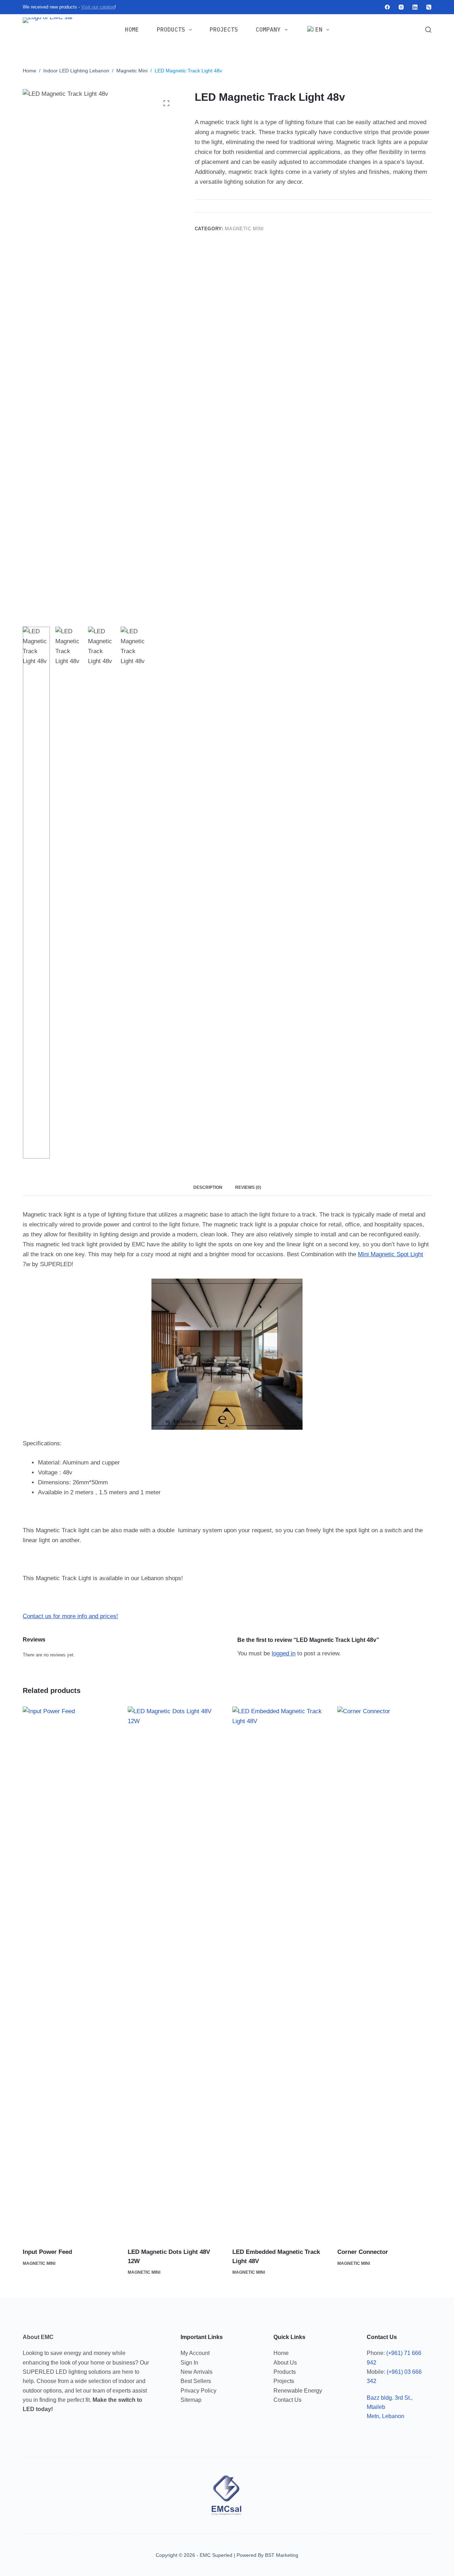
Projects (224, 29)
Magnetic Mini (244, 229)
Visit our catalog (98, 7)
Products (171, 29)
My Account (195, 2353)
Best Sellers (196, 2381)
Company (268, 29)
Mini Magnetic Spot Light (391, 1254)
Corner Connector (363, 2252)
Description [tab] (208, 1187)
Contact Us (287, 2400)
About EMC (38, 2337)
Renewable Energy (298, 2391)
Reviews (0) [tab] (248, 1187)
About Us (285, 2363)
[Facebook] (387, 7)
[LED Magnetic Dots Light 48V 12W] (175, 1973)
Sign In (189, 2363)
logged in (284, 1653)
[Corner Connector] (384, 1973)
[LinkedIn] (415, 7)
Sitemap (191, 2400)
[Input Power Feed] (70, 1973)
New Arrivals (196, 2372)
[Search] (428, 30)
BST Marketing (282, 2555)
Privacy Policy (198, 2391)
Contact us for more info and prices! (70, 1616)
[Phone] (429, 7)
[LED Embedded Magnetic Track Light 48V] (279, 1973)
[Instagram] (401, 7)
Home (132, 29)
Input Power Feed (47, 2252)
